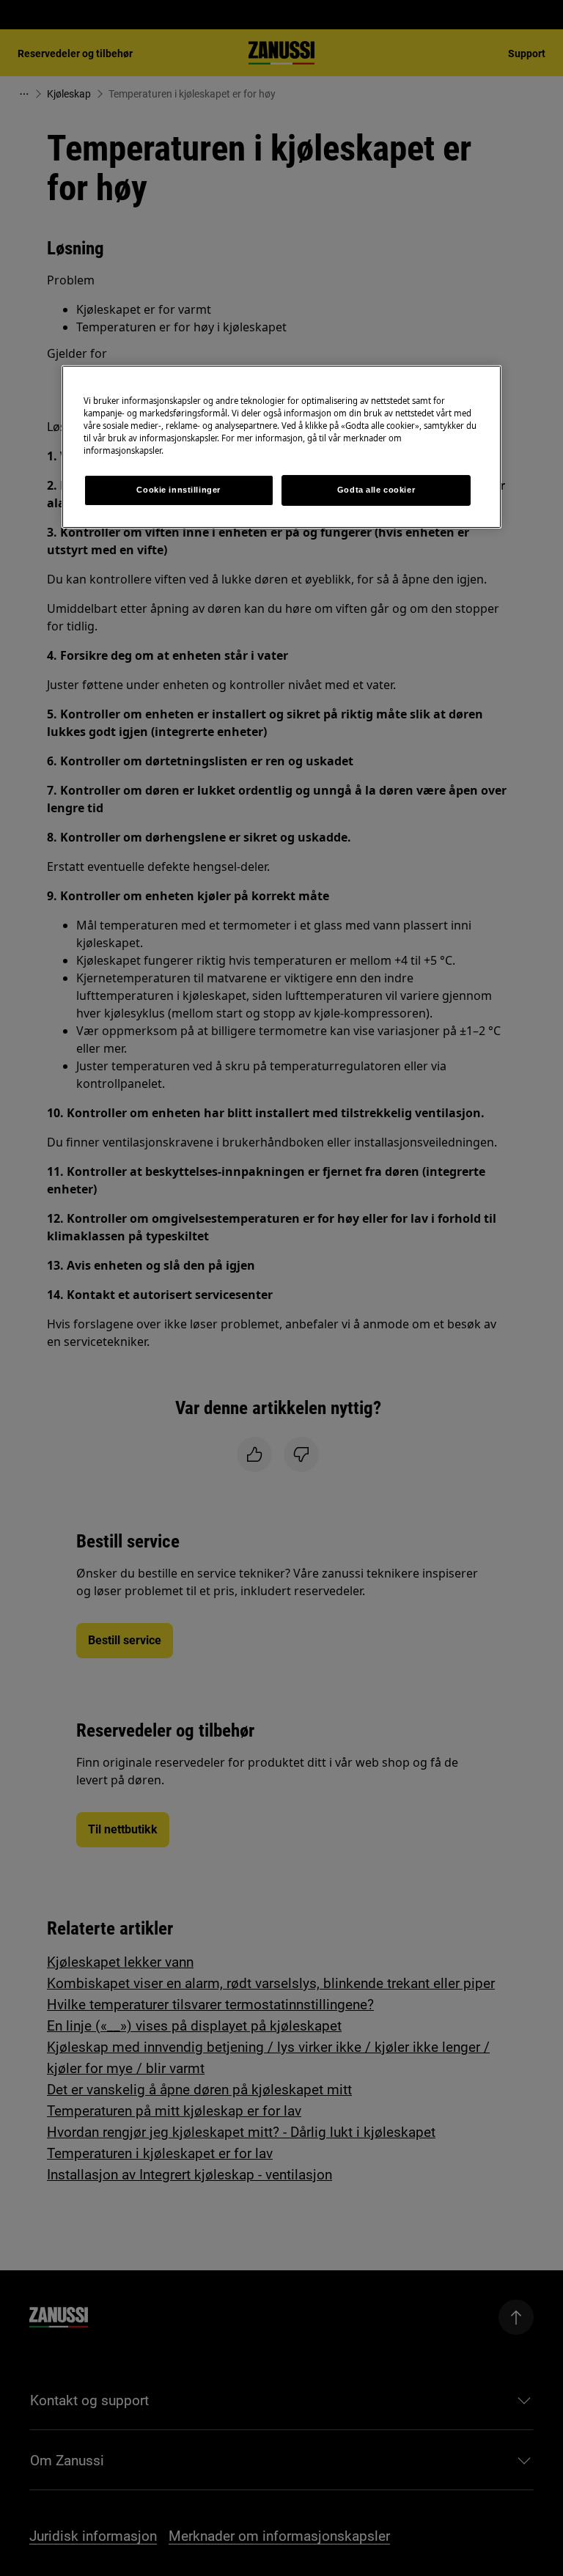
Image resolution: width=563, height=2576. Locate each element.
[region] (281, 447)
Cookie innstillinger (178, 490)
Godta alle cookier (376, 490)
